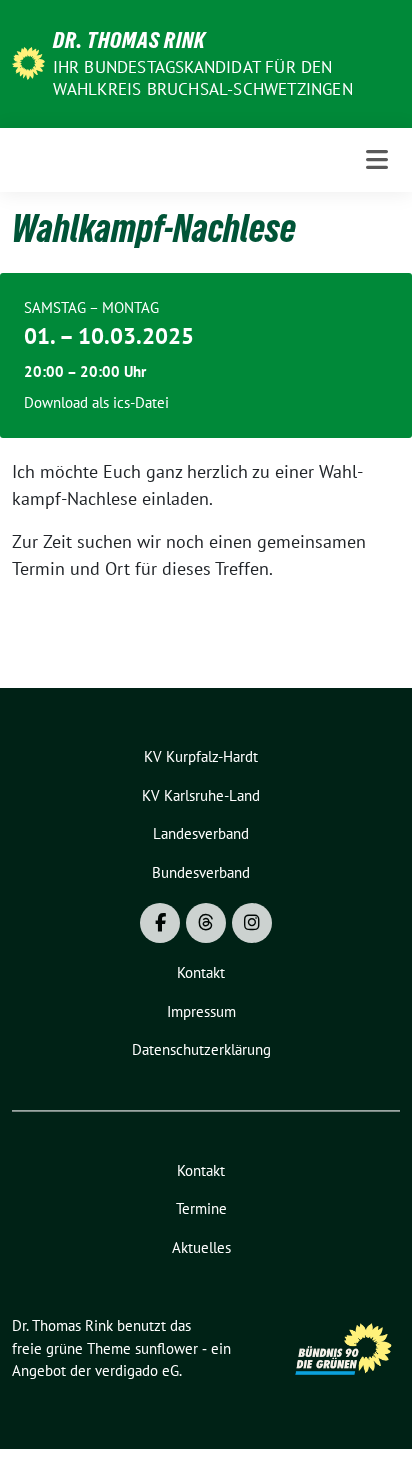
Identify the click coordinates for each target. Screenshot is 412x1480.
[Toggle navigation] (377, 159)
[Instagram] (252, 923)
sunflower (166, 1348)
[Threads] (206, 923)
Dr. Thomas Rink (129, 40)
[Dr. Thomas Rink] (28, 61)
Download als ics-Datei (96, 402)
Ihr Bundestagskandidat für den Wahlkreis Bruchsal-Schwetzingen (203, 78)
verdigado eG (137, 1370)
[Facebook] (160, 923)
